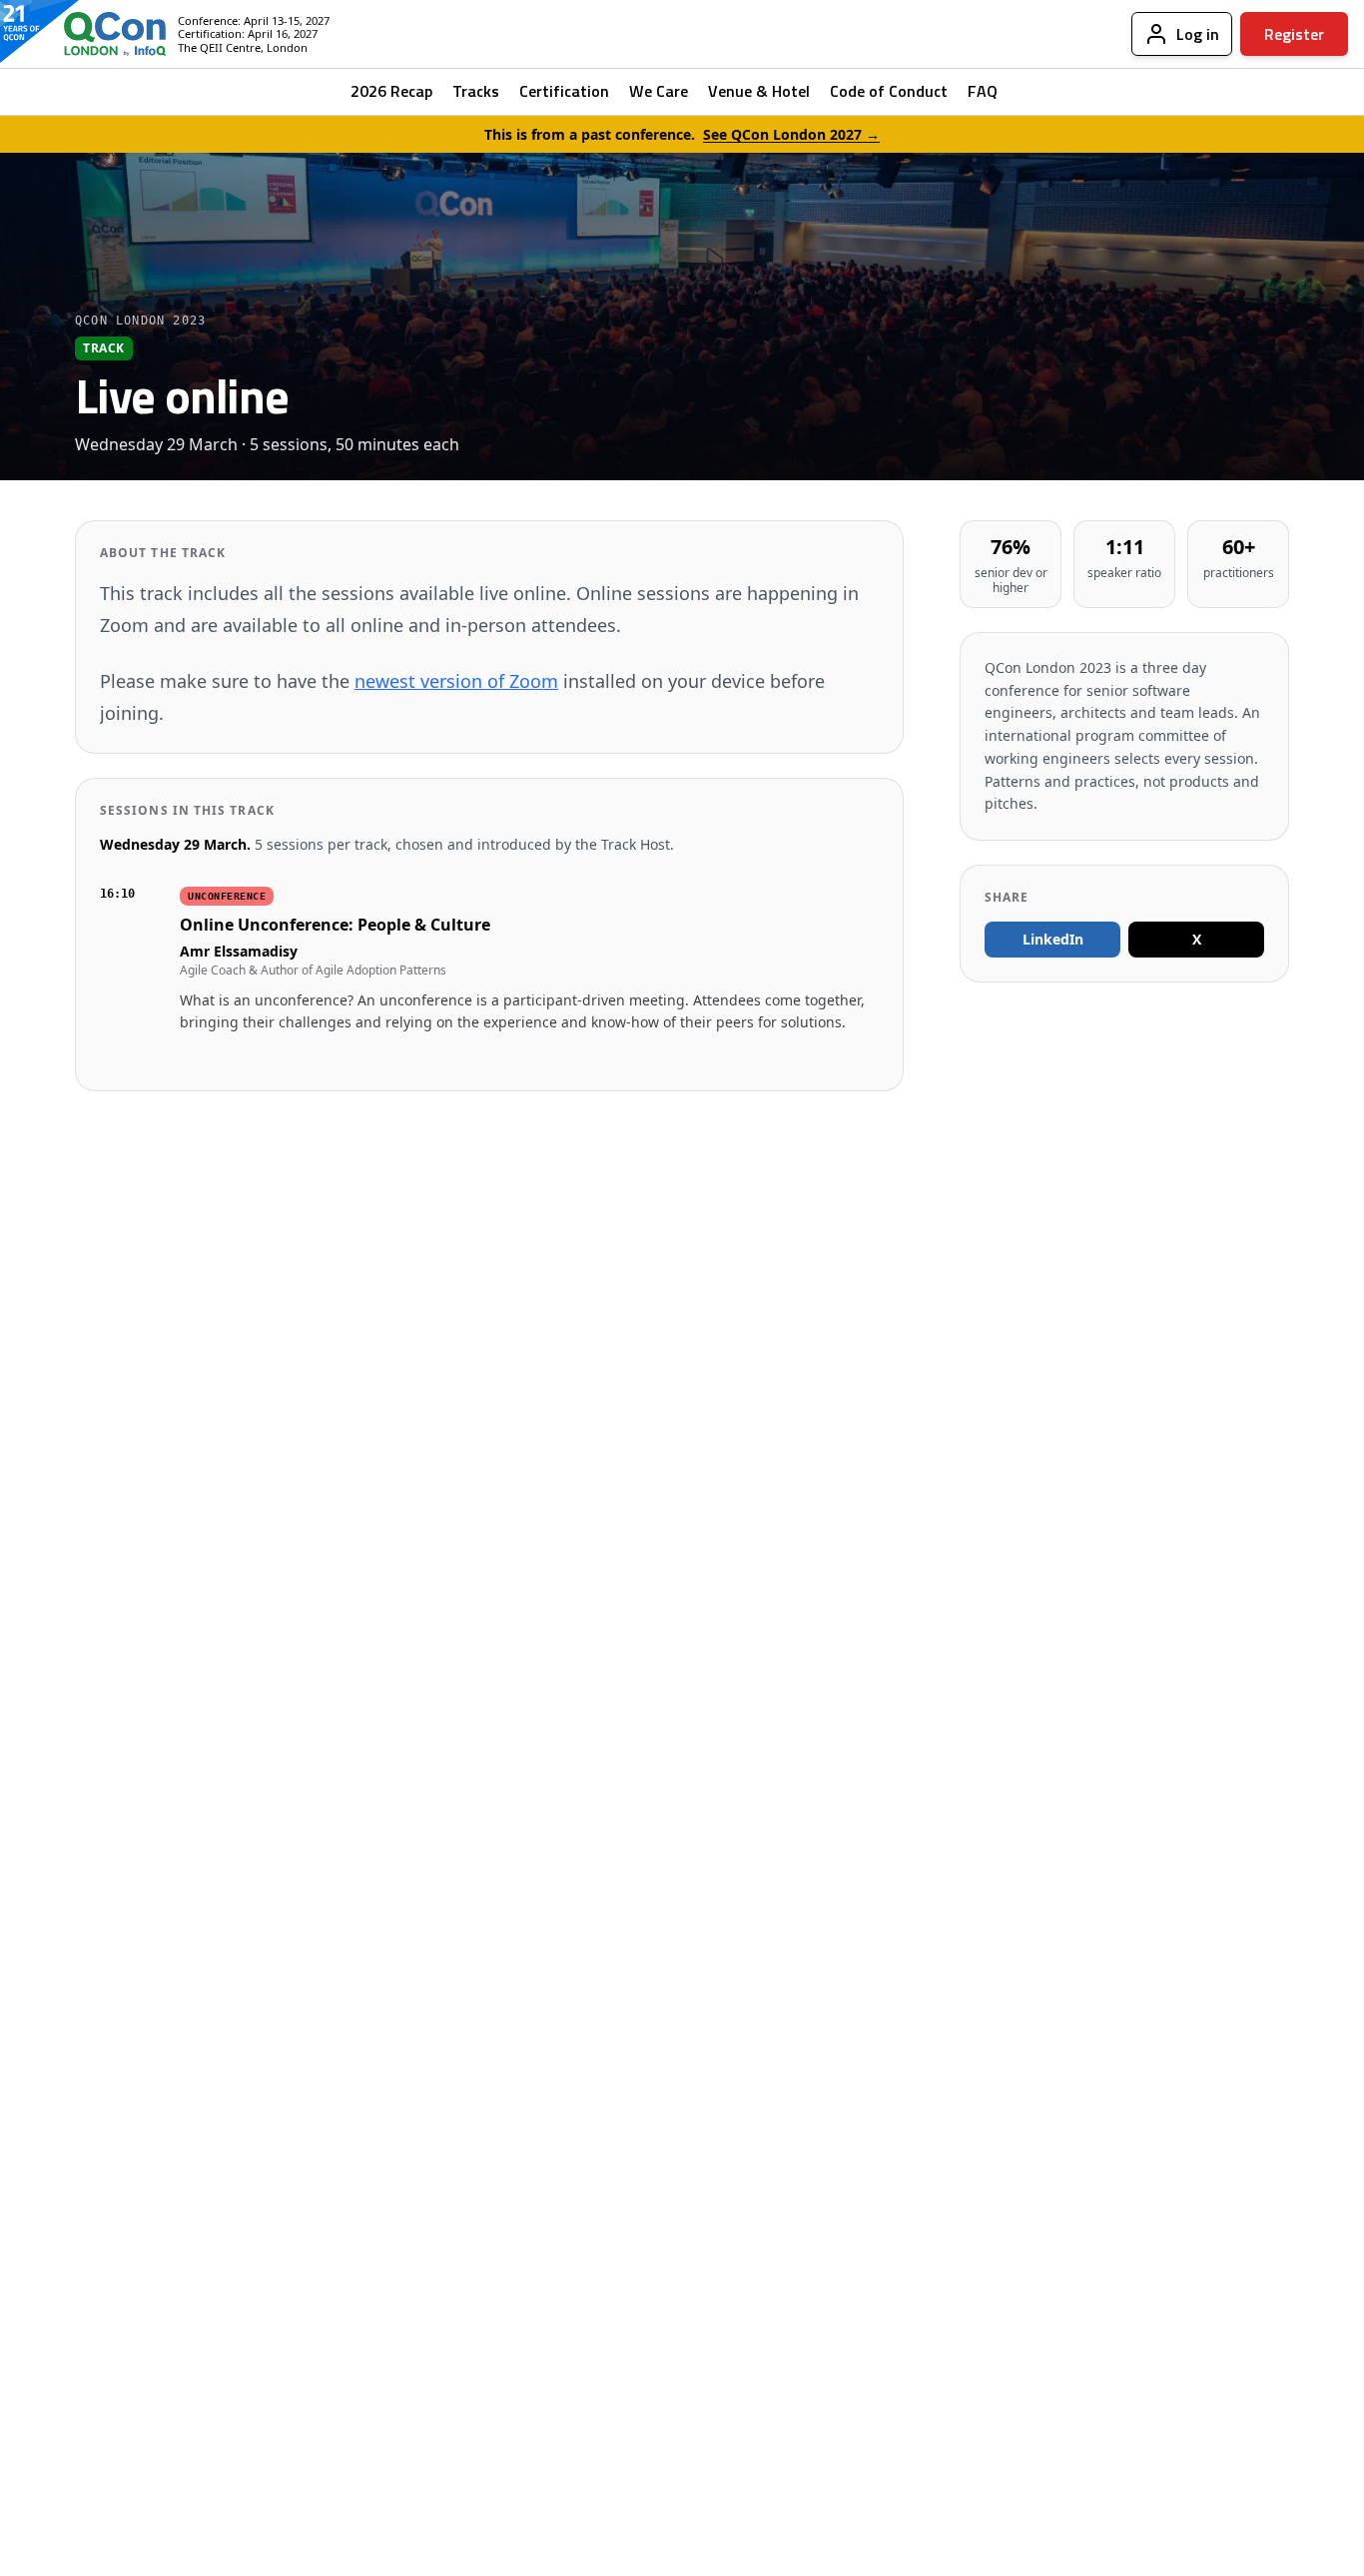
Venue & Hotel (759, 91)
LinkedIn (1053, 939)
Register (1294, 34)
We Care (659, 91)
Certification (564, 91)
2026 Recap (391, 91)
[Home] (99, 34)
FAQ (983, 91)
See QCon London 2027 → (791, 134)
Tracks (476, 91)
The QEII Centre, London (243, 47)
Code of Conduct (889, 91)
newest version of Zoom (456, 681)
